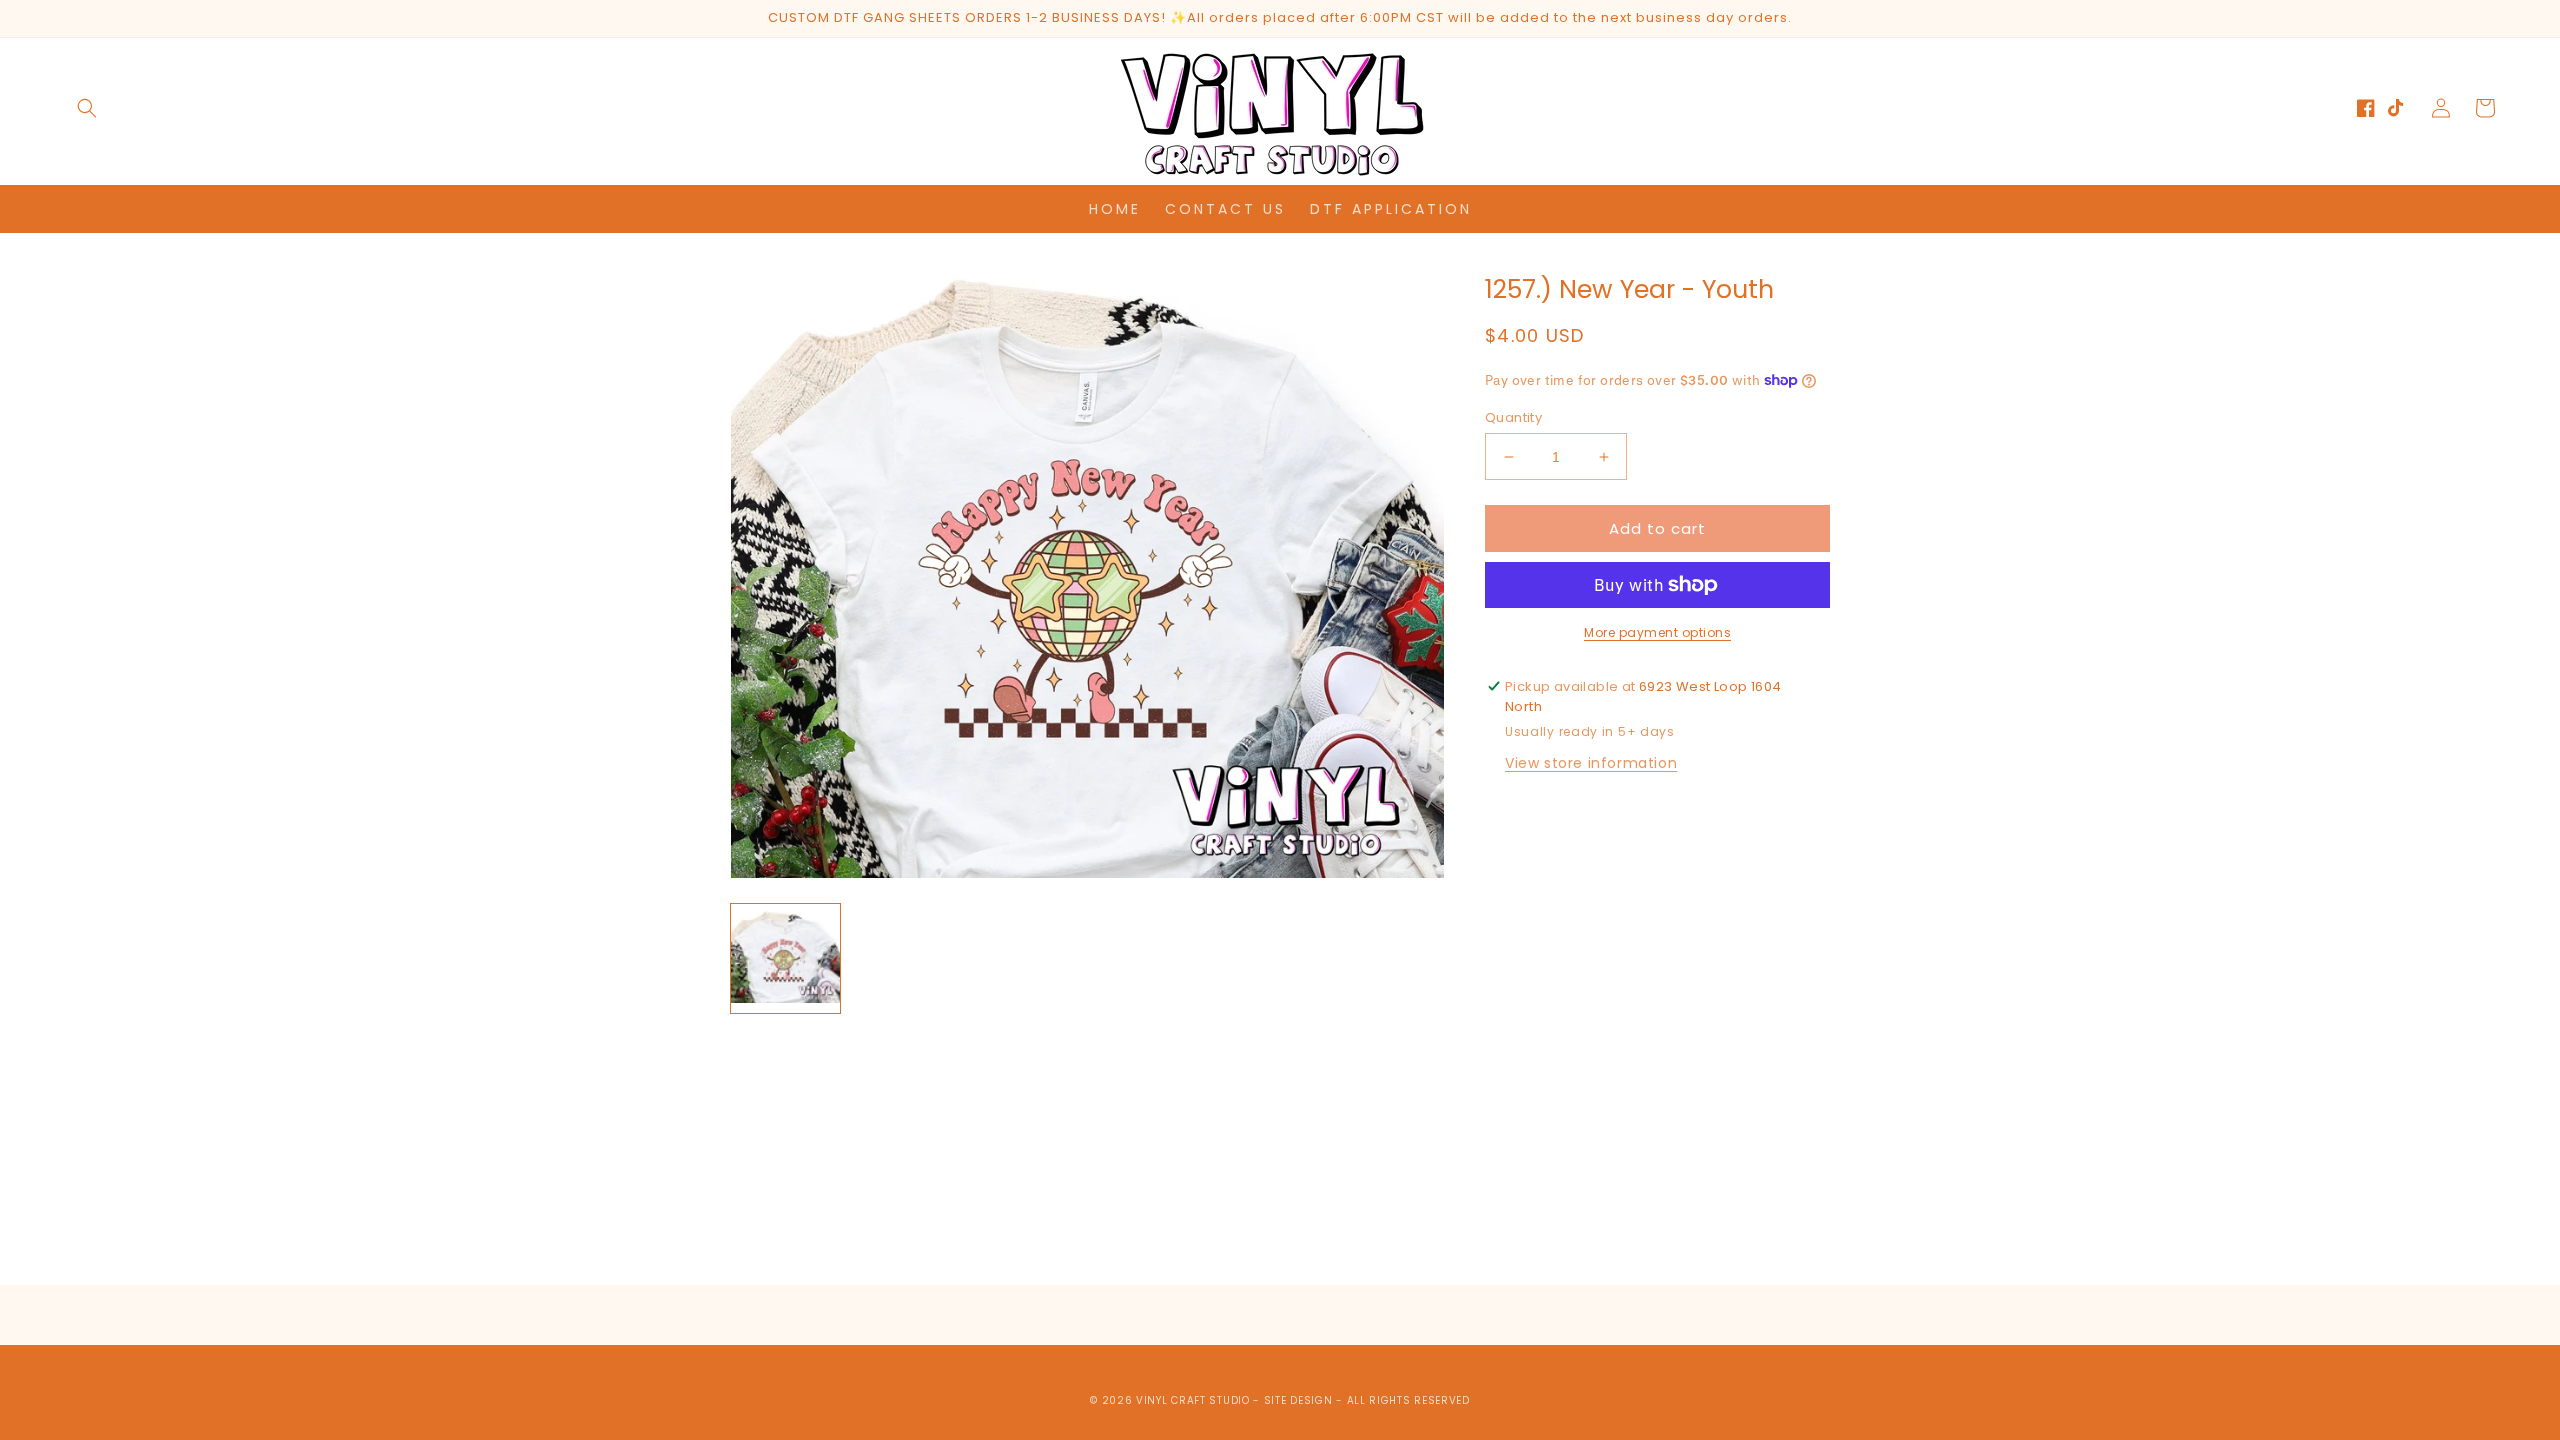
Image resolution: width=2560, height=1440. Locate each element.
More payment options (1657, 632)
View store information (1591, 763)
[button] (87, 108)
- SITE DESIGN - (1299, 1400)
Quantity (1513, 417)
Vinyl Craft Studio (1193, 1400)
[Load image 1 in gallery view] (785, 958)
